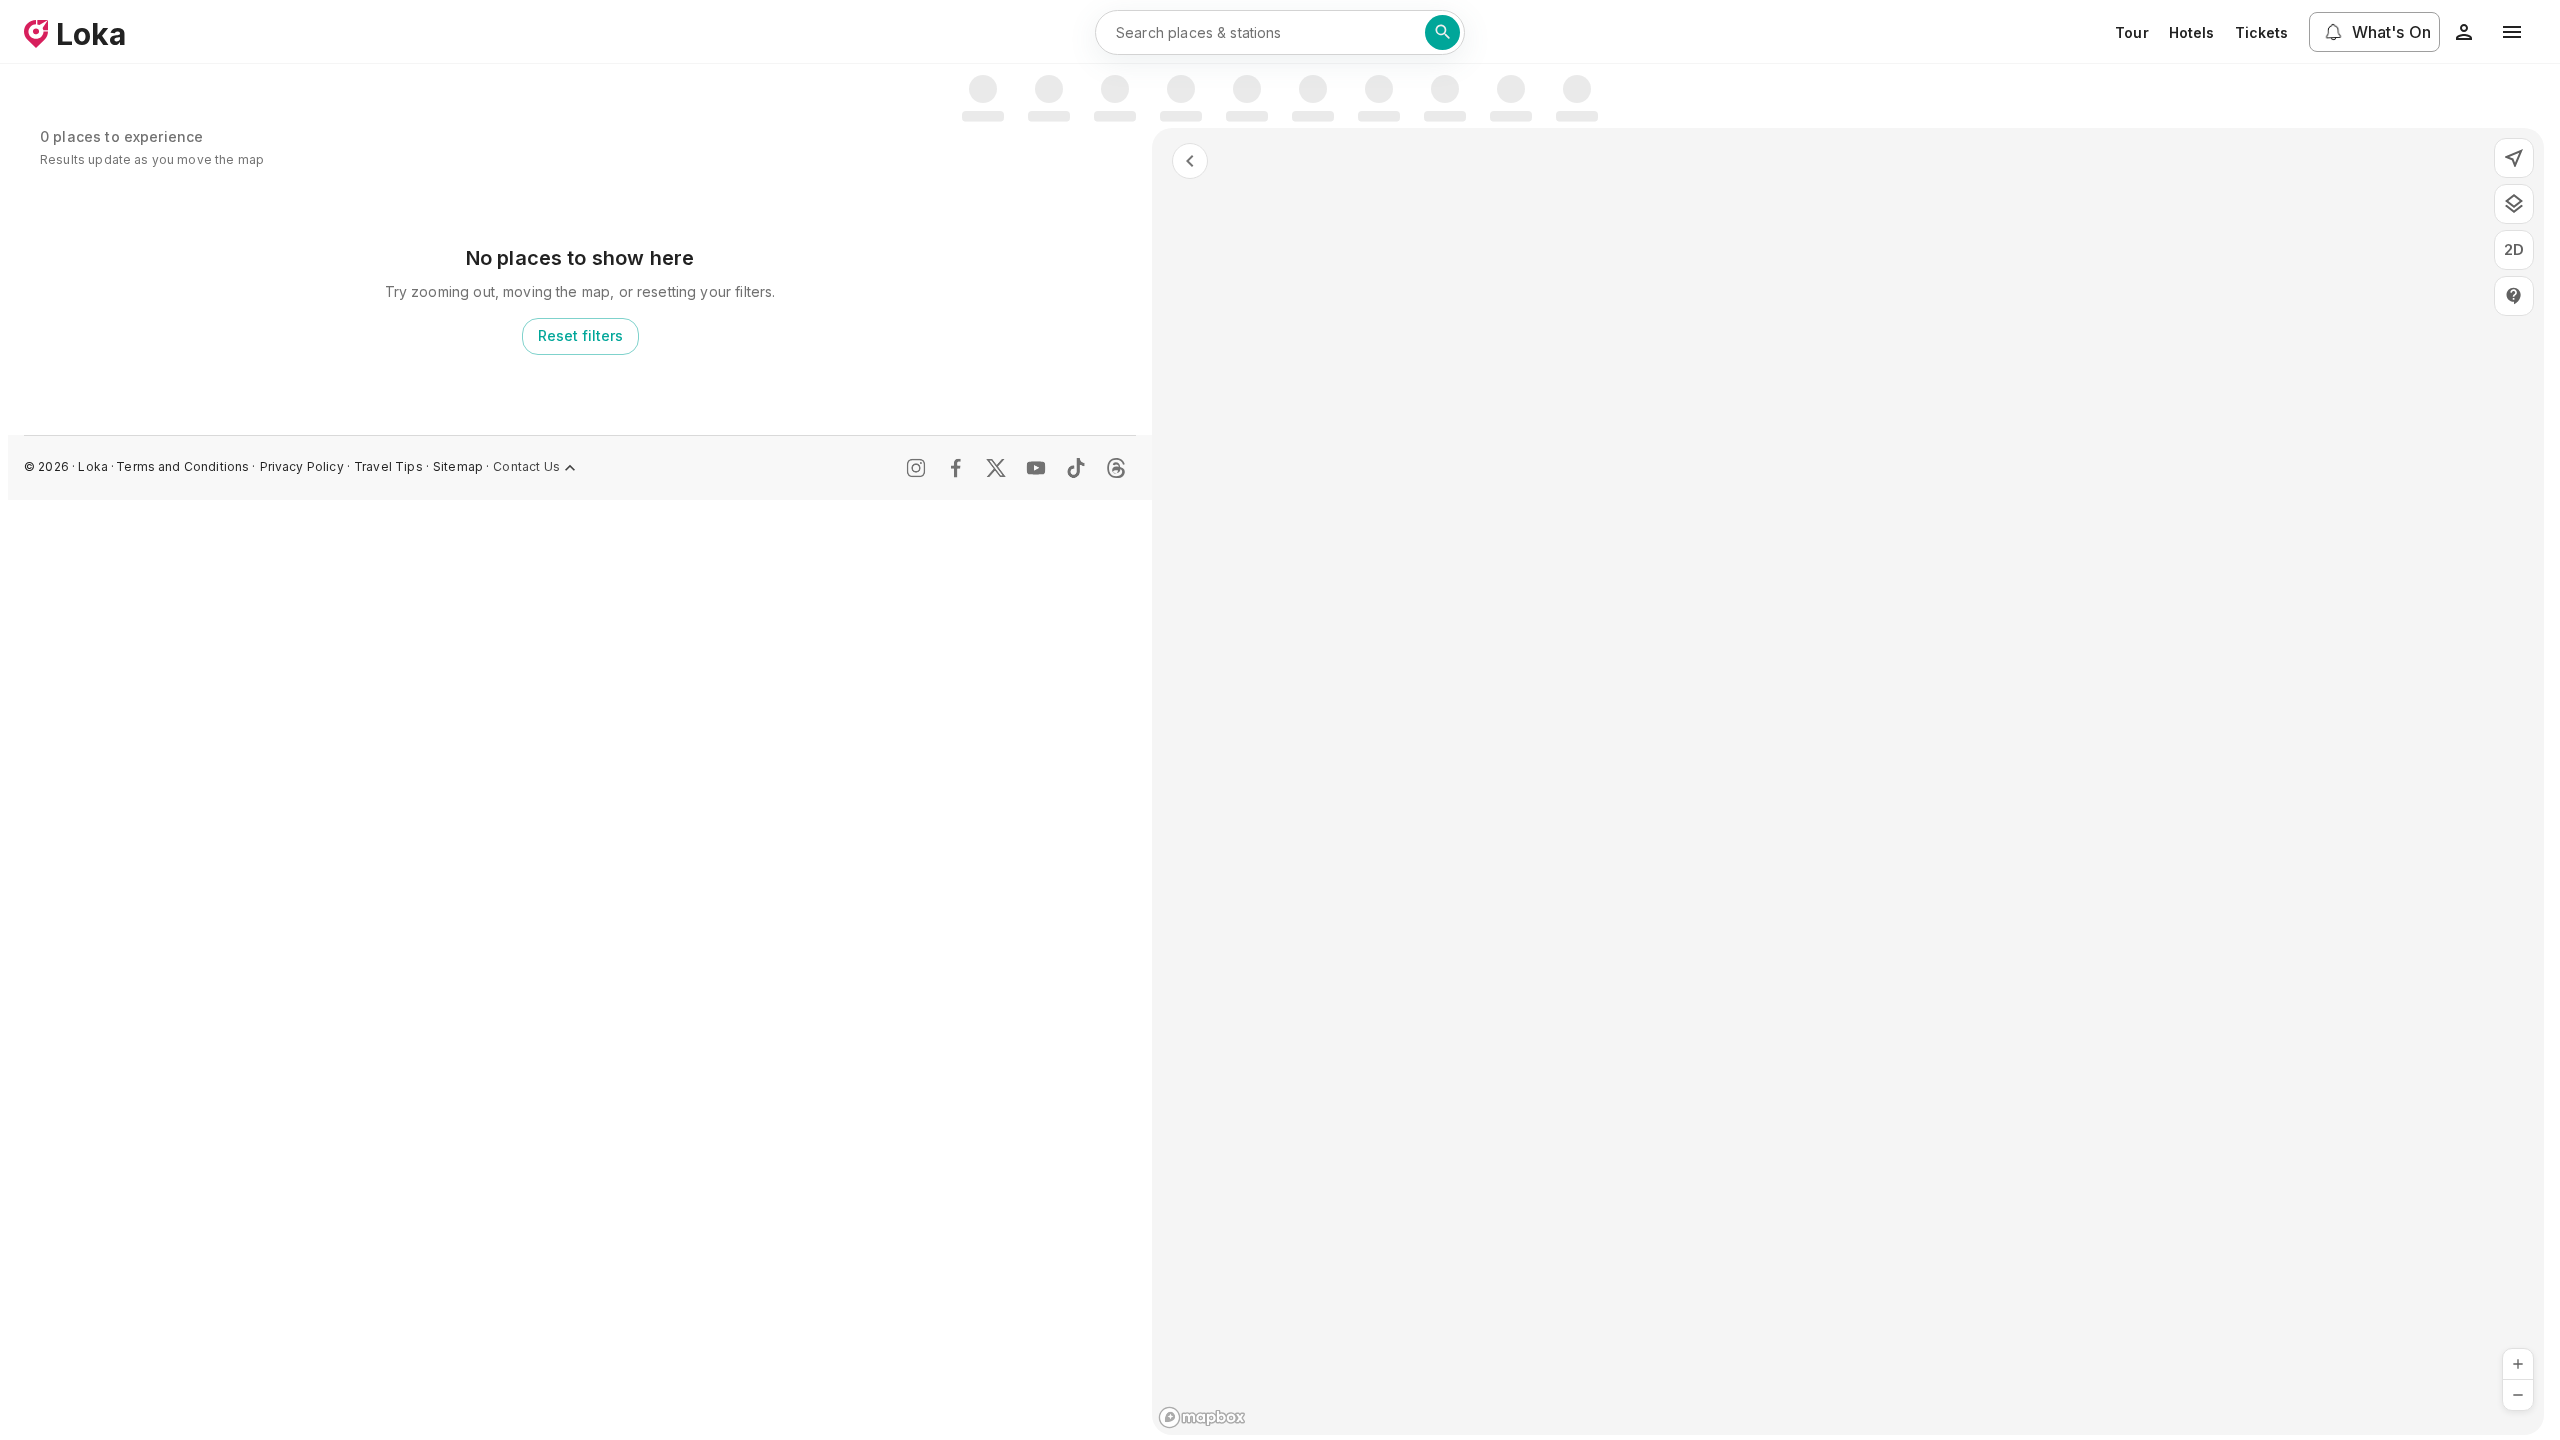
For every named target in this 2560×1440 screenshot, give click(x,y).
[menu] (2512, 32)
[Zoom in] (2518, 1364)
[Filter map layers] (2514, 204)
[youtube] (1036, 468)
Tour (2132, 32)
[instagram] (916, 468)
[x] (996, 468)
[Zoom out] (2518, 1395)
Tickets (2262, 32)
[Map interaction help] (2514, 296)
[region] (1848, 781)
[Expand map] (1190, 161)
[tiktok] (1076, 468)
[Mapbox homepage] (1202, 1417)
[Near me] (2514, 158)
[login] (2464, 32)
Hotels (2192, 32)
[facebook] (956, 468)
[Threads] (1116, 468)
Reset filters (580, 335)
